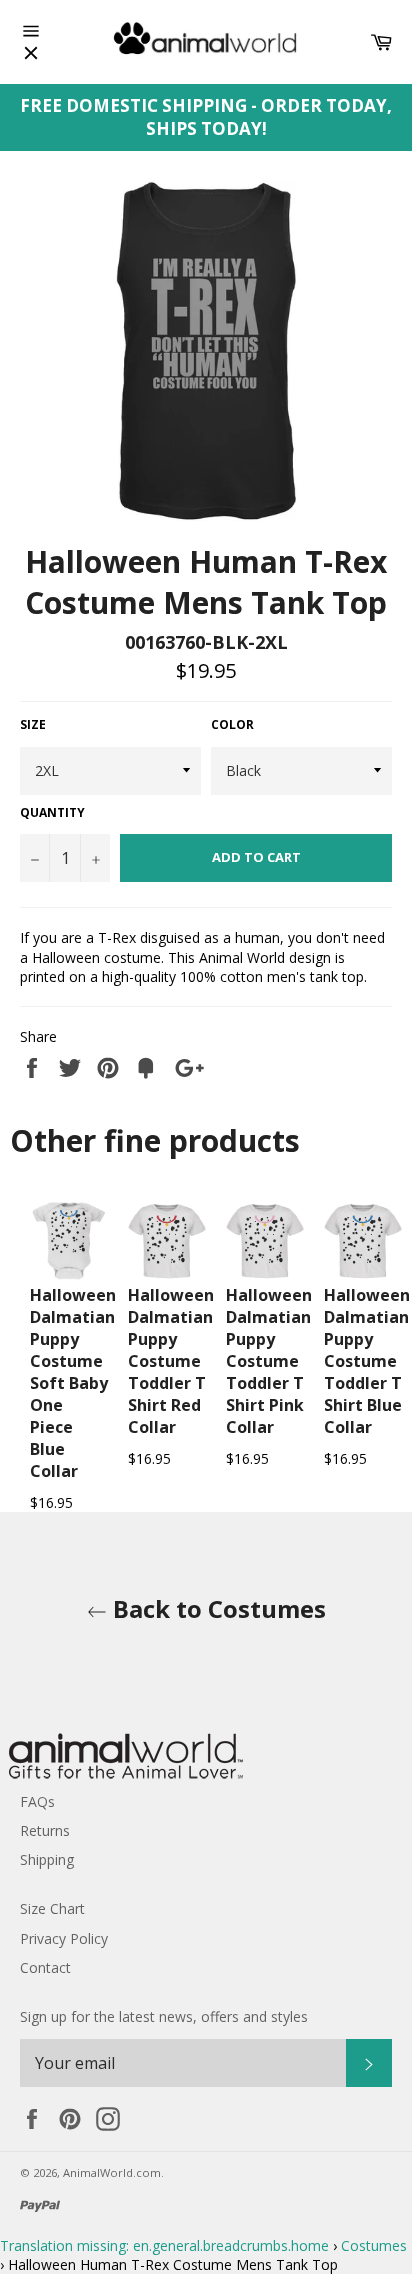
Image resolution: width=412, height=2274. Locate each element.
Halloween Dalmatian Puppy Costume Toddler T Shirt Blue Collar (367, 1361)
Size (33, 725)
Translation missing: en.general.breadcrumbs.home (164, 2245)
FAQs (37, 1801)
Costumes (374, 2245)
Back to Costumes (216, 1608)
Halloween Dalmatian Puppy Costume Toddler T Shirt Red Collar (171, 1361)
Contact (45, 1967)
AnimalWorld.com (112, 2172)
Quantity (52, 813)
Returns (45, 1830)
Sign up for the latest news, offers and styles (164, 2016)
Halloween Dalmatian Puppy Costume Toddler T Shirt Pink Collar (269, 1361)
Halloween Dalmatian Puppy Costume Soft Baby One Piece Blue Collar (73, 1383)
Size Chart (52, 1908)
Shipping (47, 1859)
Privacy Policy (64, 1938)
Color (232, 725)
